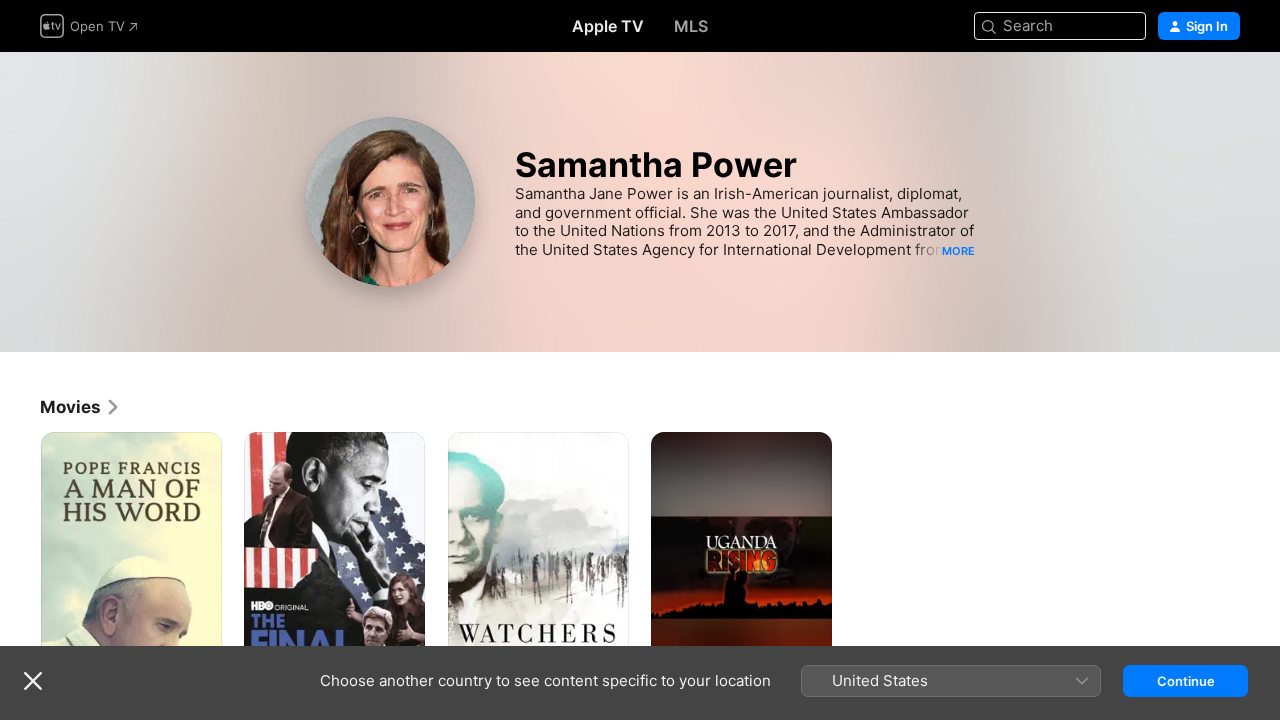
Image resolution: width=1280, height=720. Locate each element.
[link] (80, 407)
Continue (1186, 681)
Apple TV (608, 26)
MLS (691, 26)
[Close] (33, 681)
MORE (958, 251)
